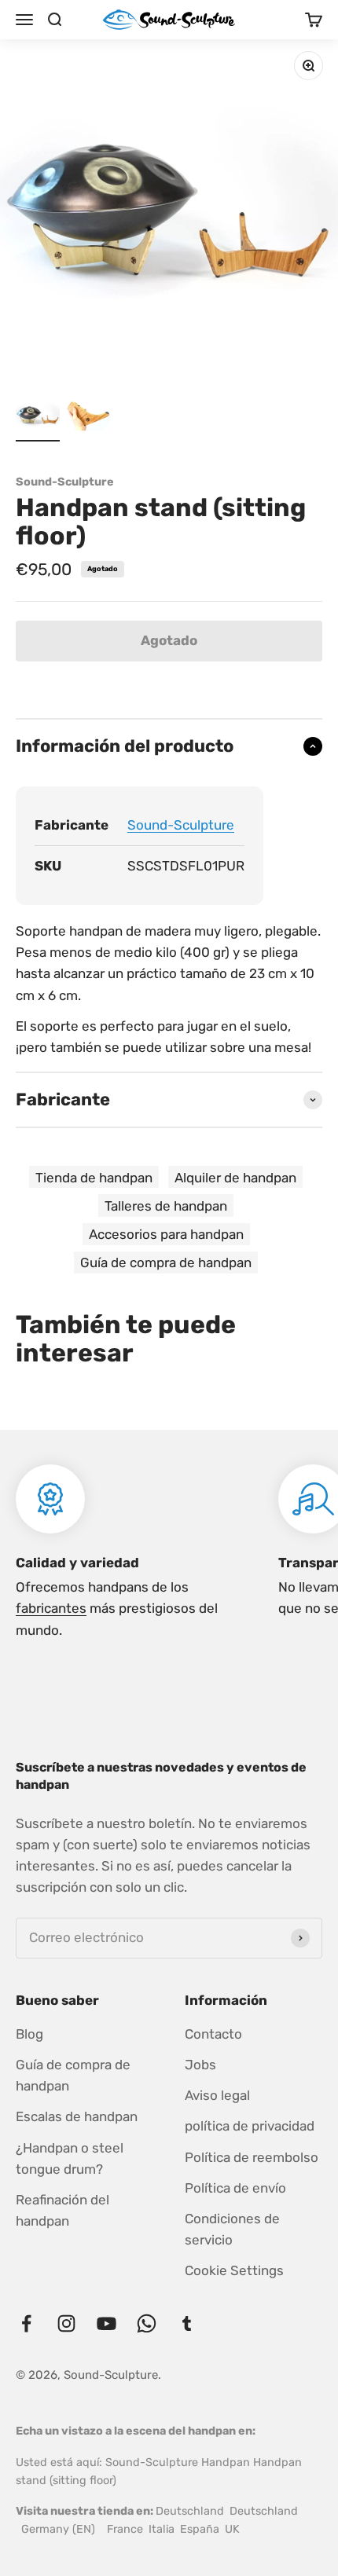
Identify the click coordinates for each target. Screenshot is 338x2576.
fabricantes (51, 1608)
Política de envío (235, 2188)
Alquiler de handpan (235, 1178)
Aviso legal (217, 2095)
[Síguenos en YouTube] (107, 2323)
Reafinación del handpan (62, 2210)
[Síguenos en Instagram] (66, 2323)
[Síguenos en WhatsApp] (147, 2323)
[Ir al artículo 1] (38, 417)
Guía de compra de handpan (166, 1262)
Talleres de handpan (166, 1206)
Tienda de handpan (94, 1178)
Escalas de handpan (77, 2116)
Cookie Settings (234, 2270)
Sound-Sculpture (65, 482)
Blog (29, 2034)
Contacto (213, 2034)
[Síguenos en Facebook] (26, 2323)
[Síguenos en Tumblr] (187, 2323)
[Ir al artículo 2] (88, 417)
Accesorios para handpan (166, 1234)
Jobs (200, 2065)
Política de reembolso (252, 2157)
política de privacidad (250, 2126)
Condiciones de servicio (232, 2229)
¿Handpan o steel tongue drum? (70, 2158)
